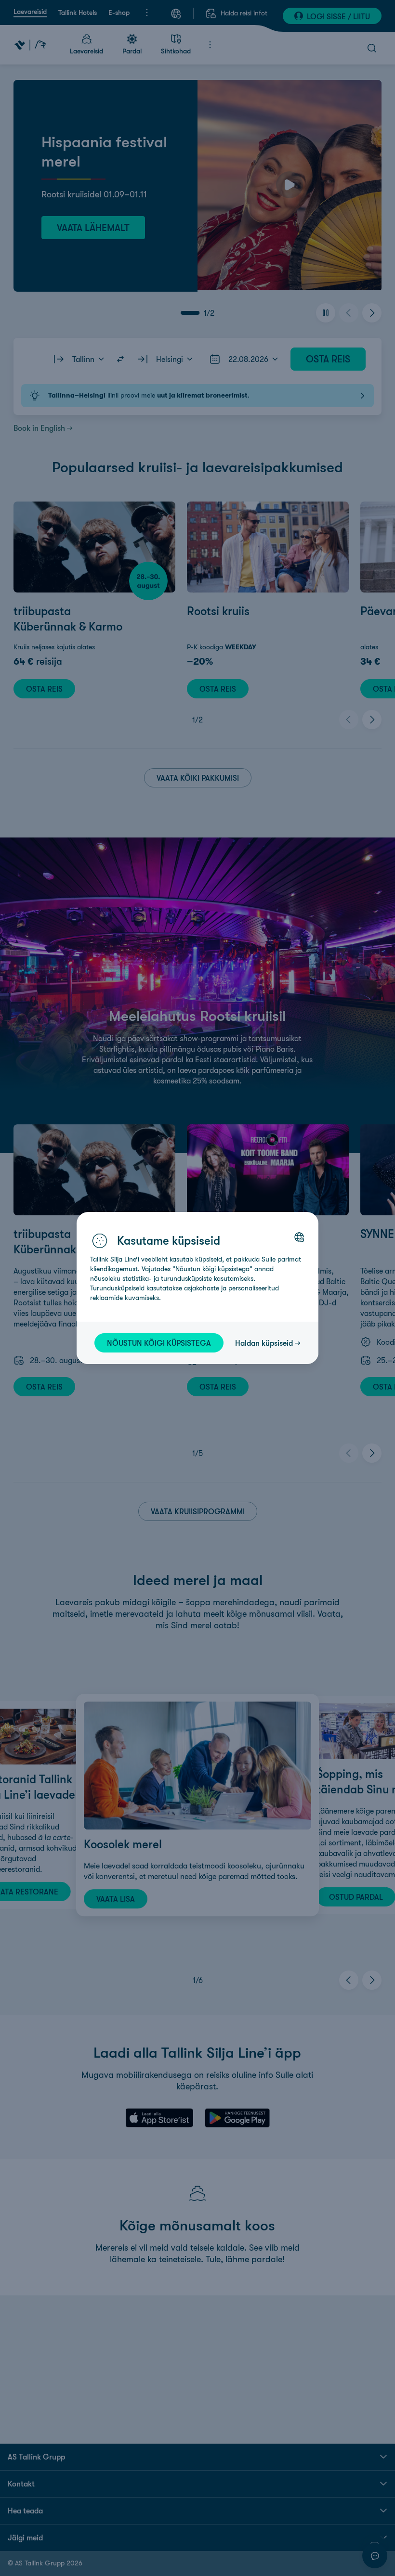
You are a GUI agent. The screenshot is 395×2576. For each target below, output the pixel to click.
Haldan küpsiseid (264, 1343)
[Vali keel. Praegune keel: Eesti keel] (299, 1237)
